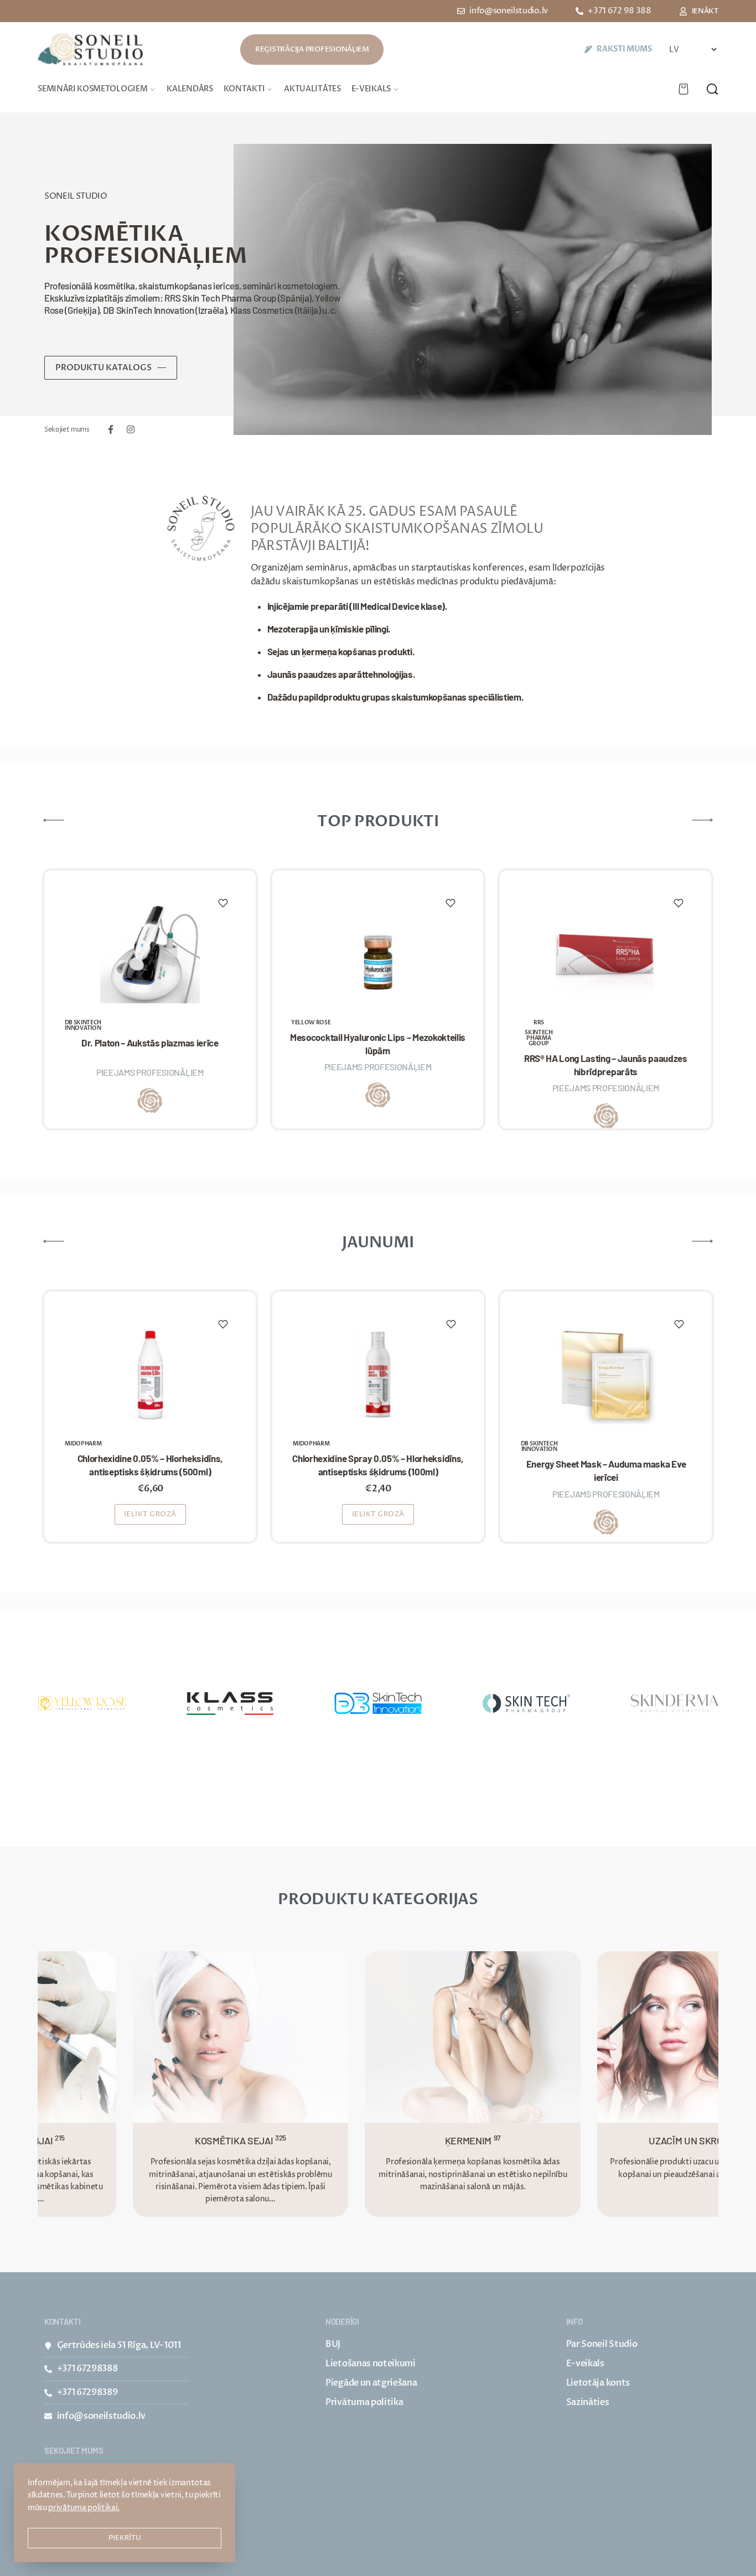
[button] (151, 1514)
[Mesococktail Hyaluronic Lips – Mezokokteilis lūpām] (378, 953)
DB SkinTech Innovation (83, 1025)
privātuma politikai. (84, 2508)
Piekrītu (125, 2538)
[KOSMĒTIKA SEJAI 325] (198, 2036)
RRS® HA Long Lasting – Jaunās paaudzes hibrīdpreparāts (606, 1065)
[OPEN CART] (683, 89)
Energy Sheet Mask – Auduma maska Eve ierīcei (606, 1470)
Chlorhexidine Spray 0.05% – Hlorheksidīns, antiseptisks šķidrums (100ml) (378, 1465)
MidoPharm (83, 1444)
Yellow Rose (311, 1023)
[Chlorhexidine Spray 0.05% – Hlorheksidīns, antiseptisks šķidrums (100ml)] (378, 1375)
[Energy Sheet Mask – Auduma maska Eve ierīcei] (606, 1375)
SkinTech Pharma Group (538, 1038)
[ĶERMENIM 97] (430, 2036)
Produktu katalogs (103, 367)
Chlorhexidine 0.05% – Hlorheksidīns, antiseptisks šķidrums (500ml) (150, 1465)
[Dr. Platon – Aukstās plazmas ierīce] (150, 953)
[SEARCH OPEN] (712, 89)
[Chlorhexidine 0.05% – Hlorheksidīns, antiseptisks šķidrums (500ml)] (150, 1375)
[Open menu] (38, 82)
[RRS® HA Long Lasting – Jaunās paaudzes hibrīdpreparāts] (605, 953)
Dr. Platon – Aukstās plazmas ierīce (150, 1043)
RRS (539, 1023)
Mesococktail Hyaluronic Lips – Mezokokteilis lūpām (378, 1044)
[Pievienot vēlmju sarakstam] (223, 903)
